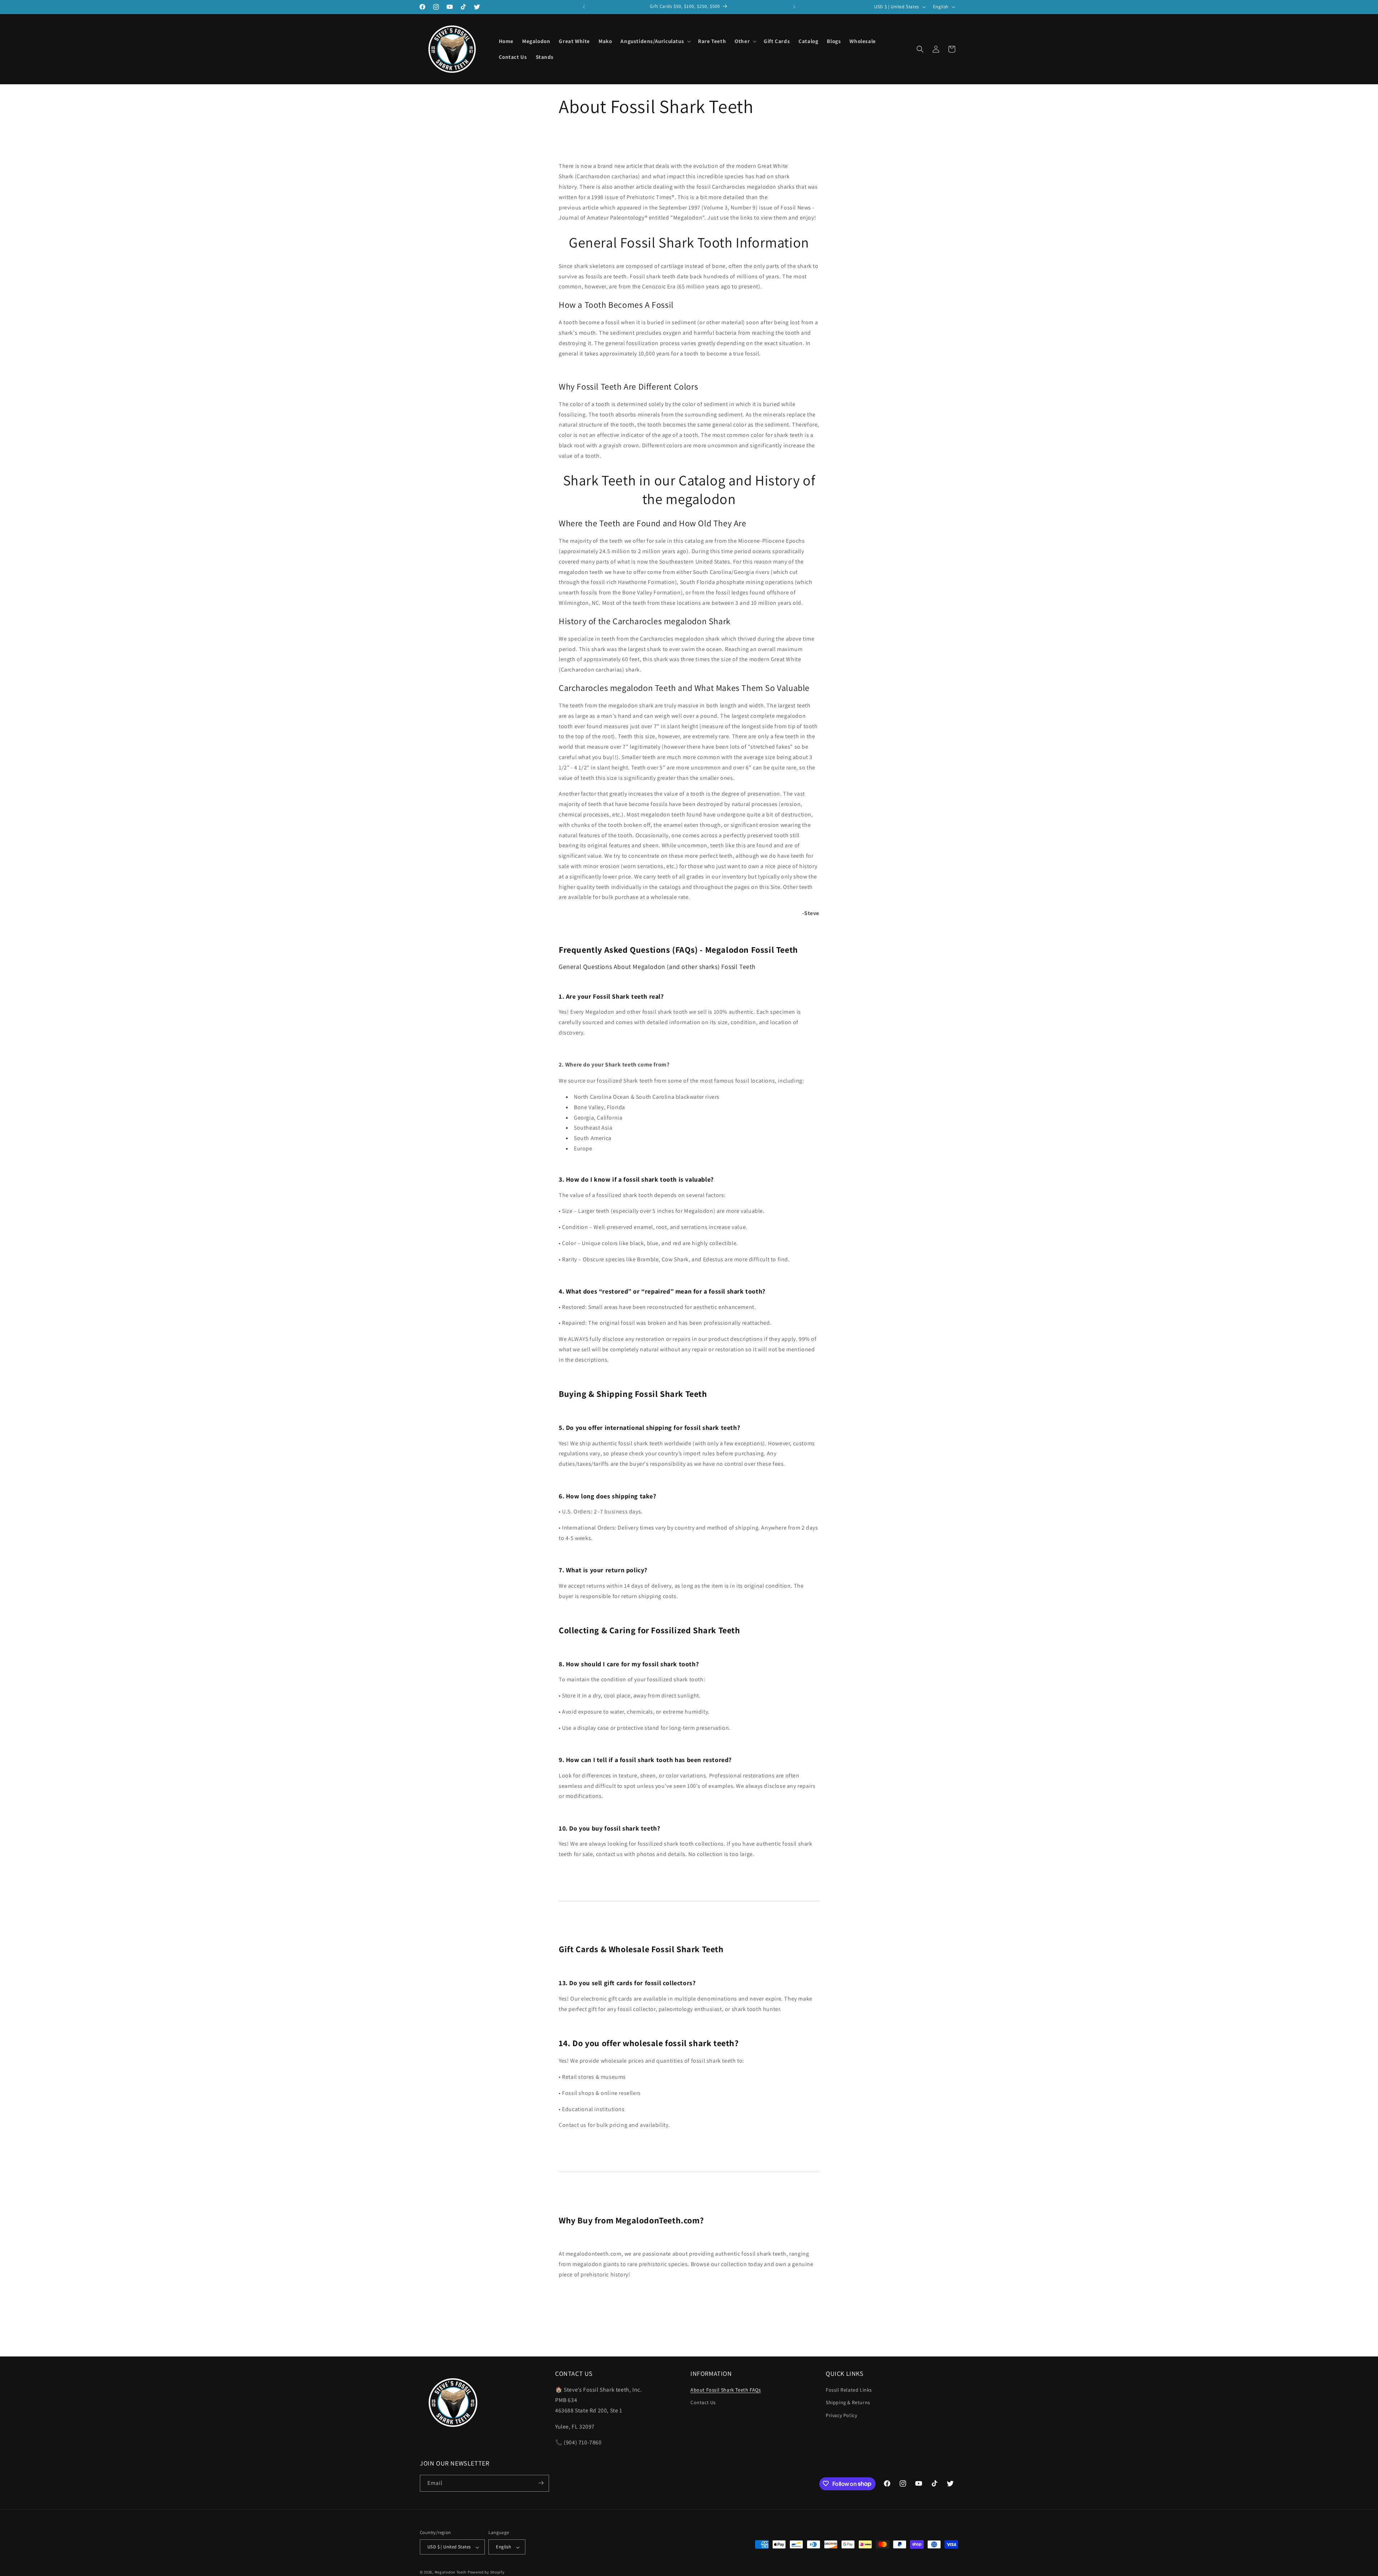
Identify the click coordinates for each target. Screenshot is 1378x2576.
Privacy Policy (841, 2415)
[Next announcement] (794, 7)
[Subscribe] (541, 2483)
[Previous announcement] (584, 7)
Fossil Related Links (849, 2390)
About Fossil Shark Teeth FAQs (726, 2390)
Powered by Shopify (486, 2572)
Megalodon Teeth (451, 2572)
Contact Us (703, 2403)
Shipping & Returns (848, 2403)
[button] (655, 41)
